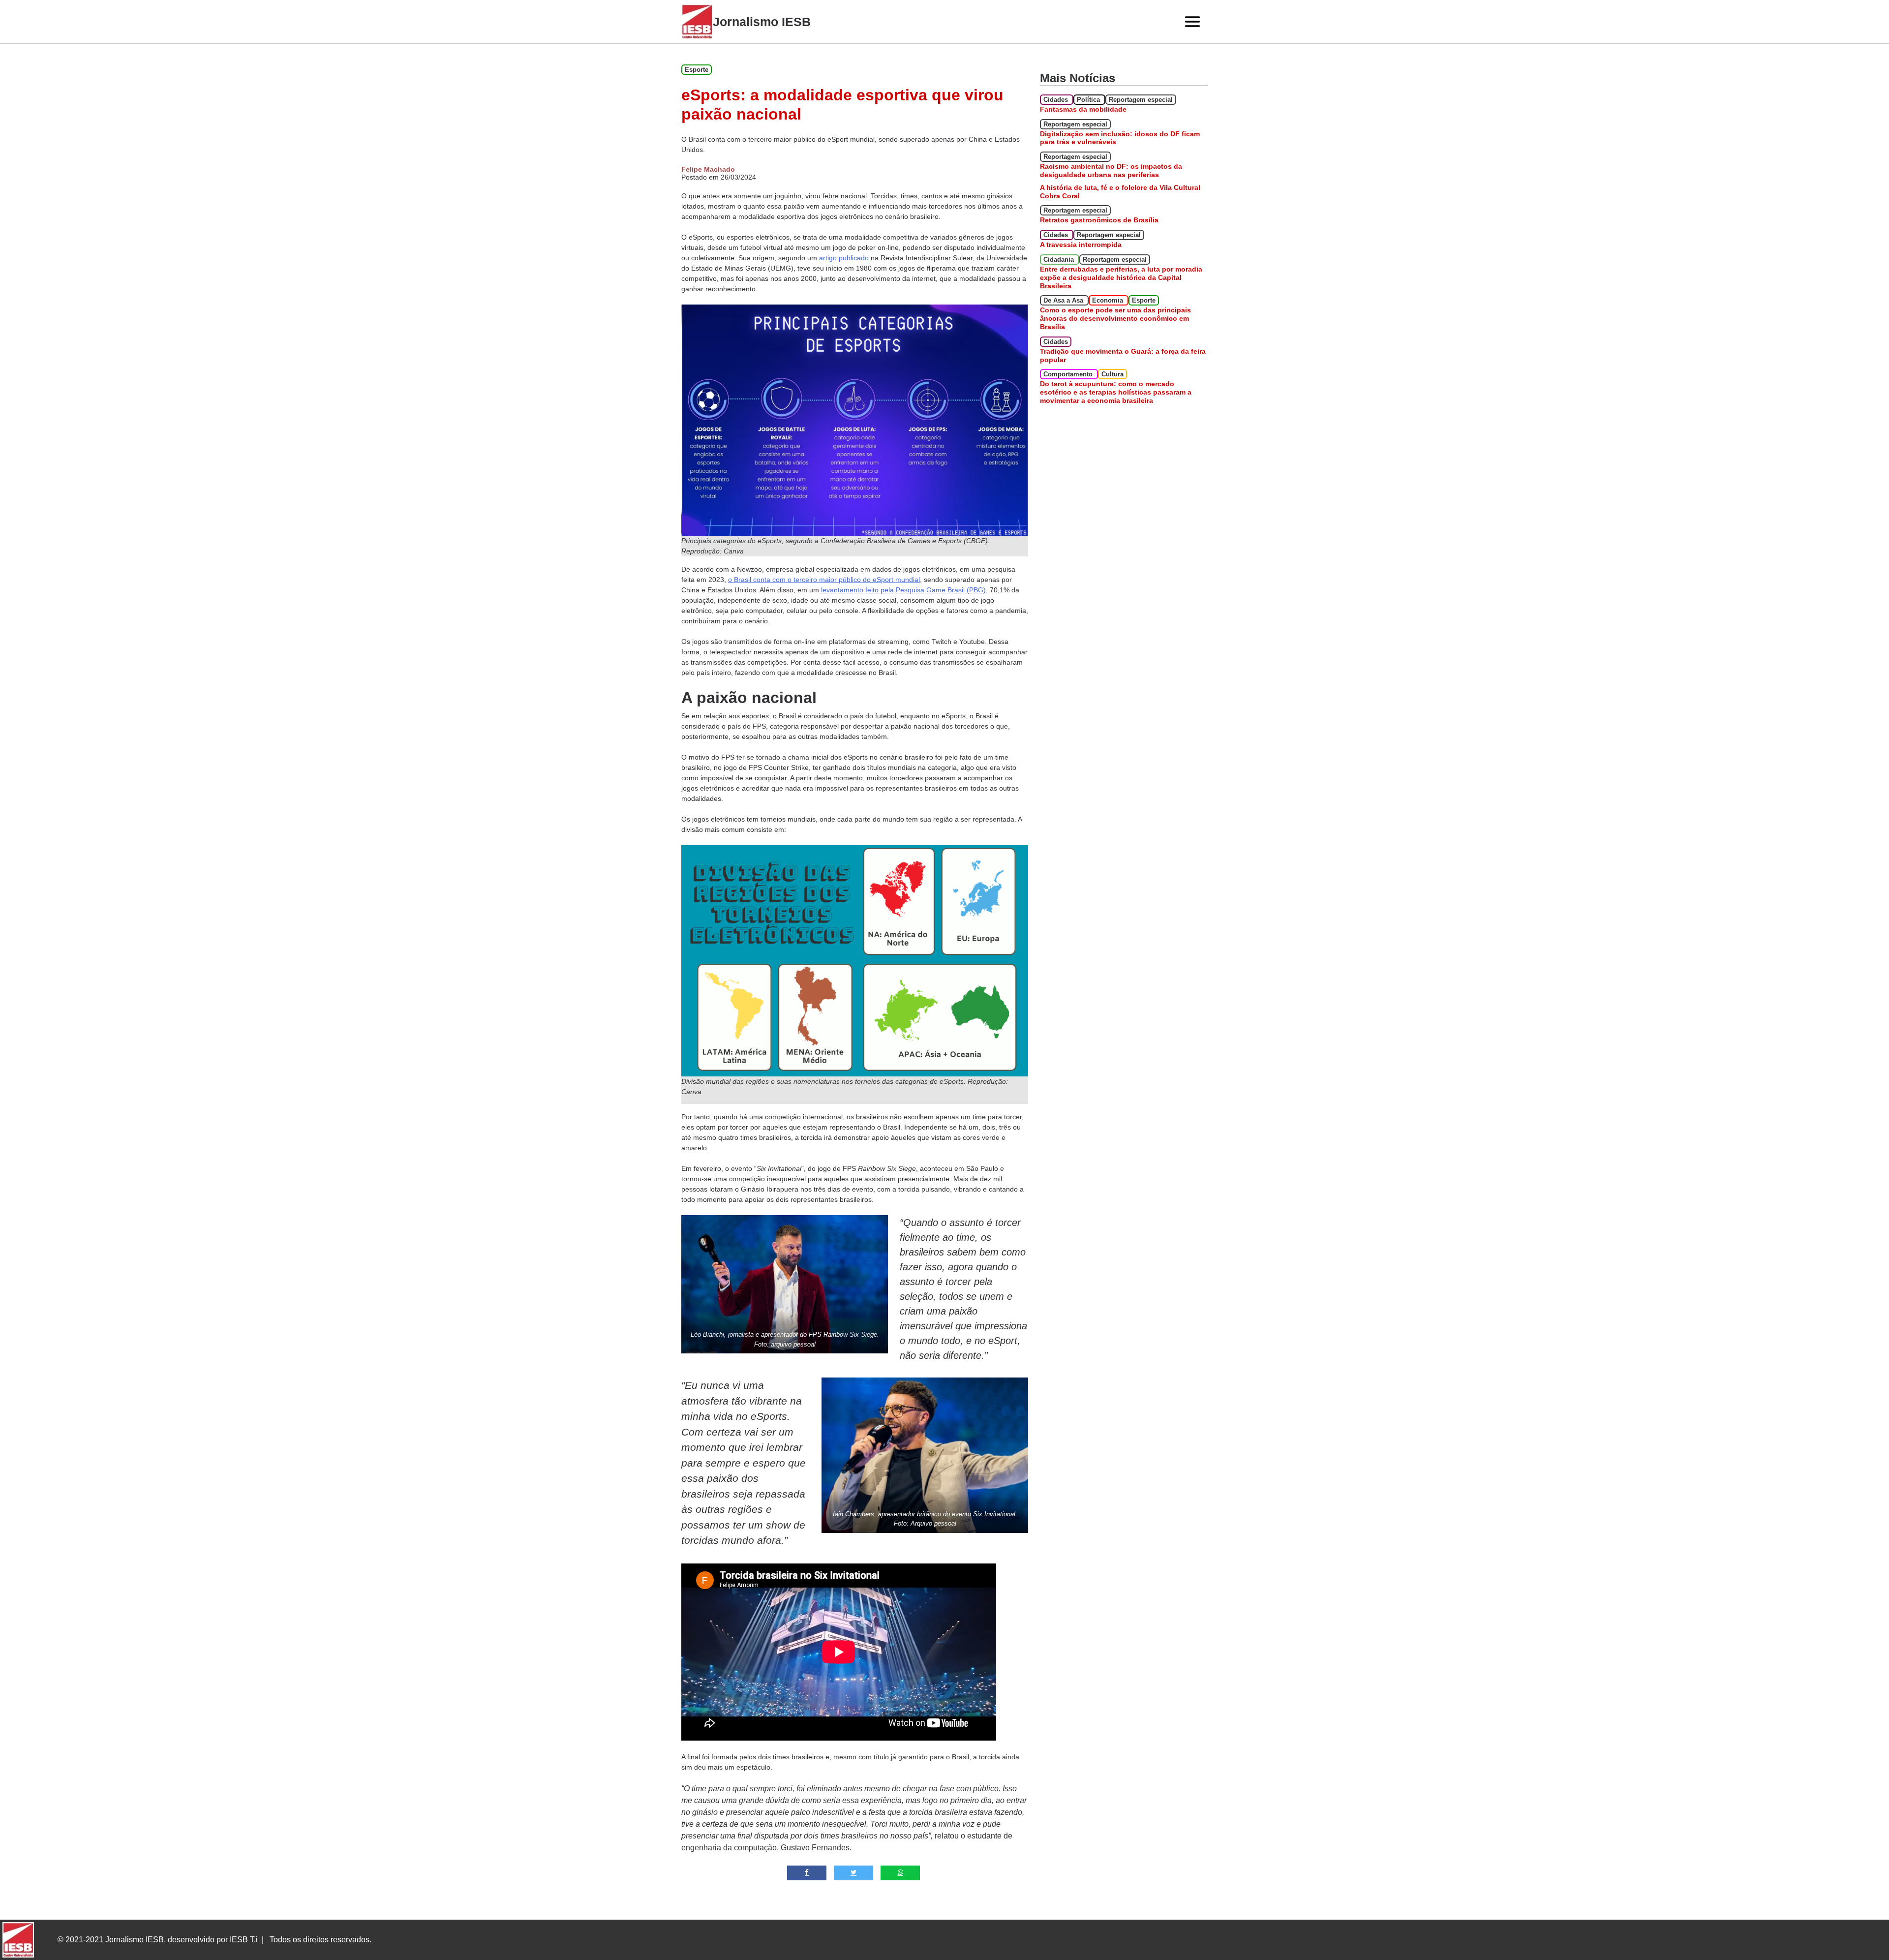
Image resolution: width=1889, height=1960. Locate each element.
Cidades (1057, 100)
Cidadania (1060, 260)
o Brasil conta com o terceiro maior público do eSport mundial (824, 580)
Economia (1109, 300)
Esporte (697, 70)
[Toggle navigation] (1192, 22)
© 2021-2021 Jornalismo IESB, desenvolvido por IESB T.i (158, 1940)
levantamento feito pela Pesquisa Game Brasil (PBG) (903, 590)
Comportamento (1069, 374)
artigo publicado (844, 258)
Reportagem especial (1141, 100)
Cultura (1112, 374)
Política (1089, 100)
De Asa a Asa (1064, 300)
